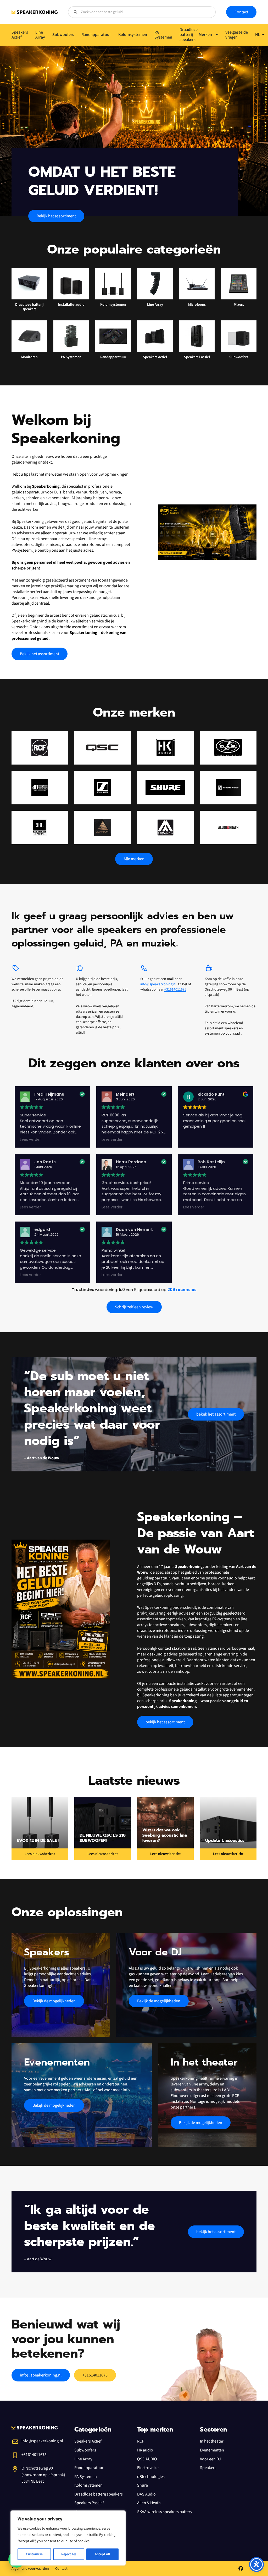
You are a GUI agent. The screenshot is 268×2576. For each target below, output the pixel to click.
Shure (143, 2485)
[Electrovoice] (228, 788)
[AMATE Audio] (165, 827)
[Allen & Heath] (228, 827)
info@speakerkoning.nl (158, 984)
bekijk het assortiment (216, 1414)
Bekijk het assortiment (56, 216)
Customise (34, 2554)
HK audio (145, 2450)
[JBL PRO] (40, 827)
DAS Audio (146, 2494)
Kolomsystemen (88, 2485)
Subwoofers (85, 2450)
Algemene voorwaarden (30, 2569)
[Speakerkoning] (35, 12)
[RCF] (40, 748)
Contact (241, 12)
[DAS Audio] (228, 748)
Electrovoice (148, 2468)
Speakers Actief (88, 2441)
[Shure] (165, 788)
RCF (141, 2441)
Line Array (83, 2459)
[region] (68, 2538)
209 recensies (182, 1290)
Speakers (208, 2468)
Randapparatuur (89, 2468)
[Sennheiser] (103, 788)
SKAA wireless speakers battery (165, 2512)
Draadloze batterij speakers (99, 2494)
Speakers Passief (89, 2503)
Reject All (69, 2554)
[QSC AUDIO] (103, 748)
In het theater (212, 2441)
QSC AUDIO (147, 2459)
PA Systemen (86, 2477)
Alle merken (134, 859)
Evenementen (212, 2450)
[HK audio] (165, 748)
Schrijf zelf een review (134, 1307)
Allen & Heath (149, 2503)
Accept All (102, 2554)
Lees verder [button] (30, 1140)
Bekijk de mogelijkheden (54, 2001)
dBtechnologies (151, 2477)
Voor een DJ (210, 2459)
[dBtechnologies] (40, 788)
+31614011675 (175, 989)
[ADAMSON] (103, 827)
